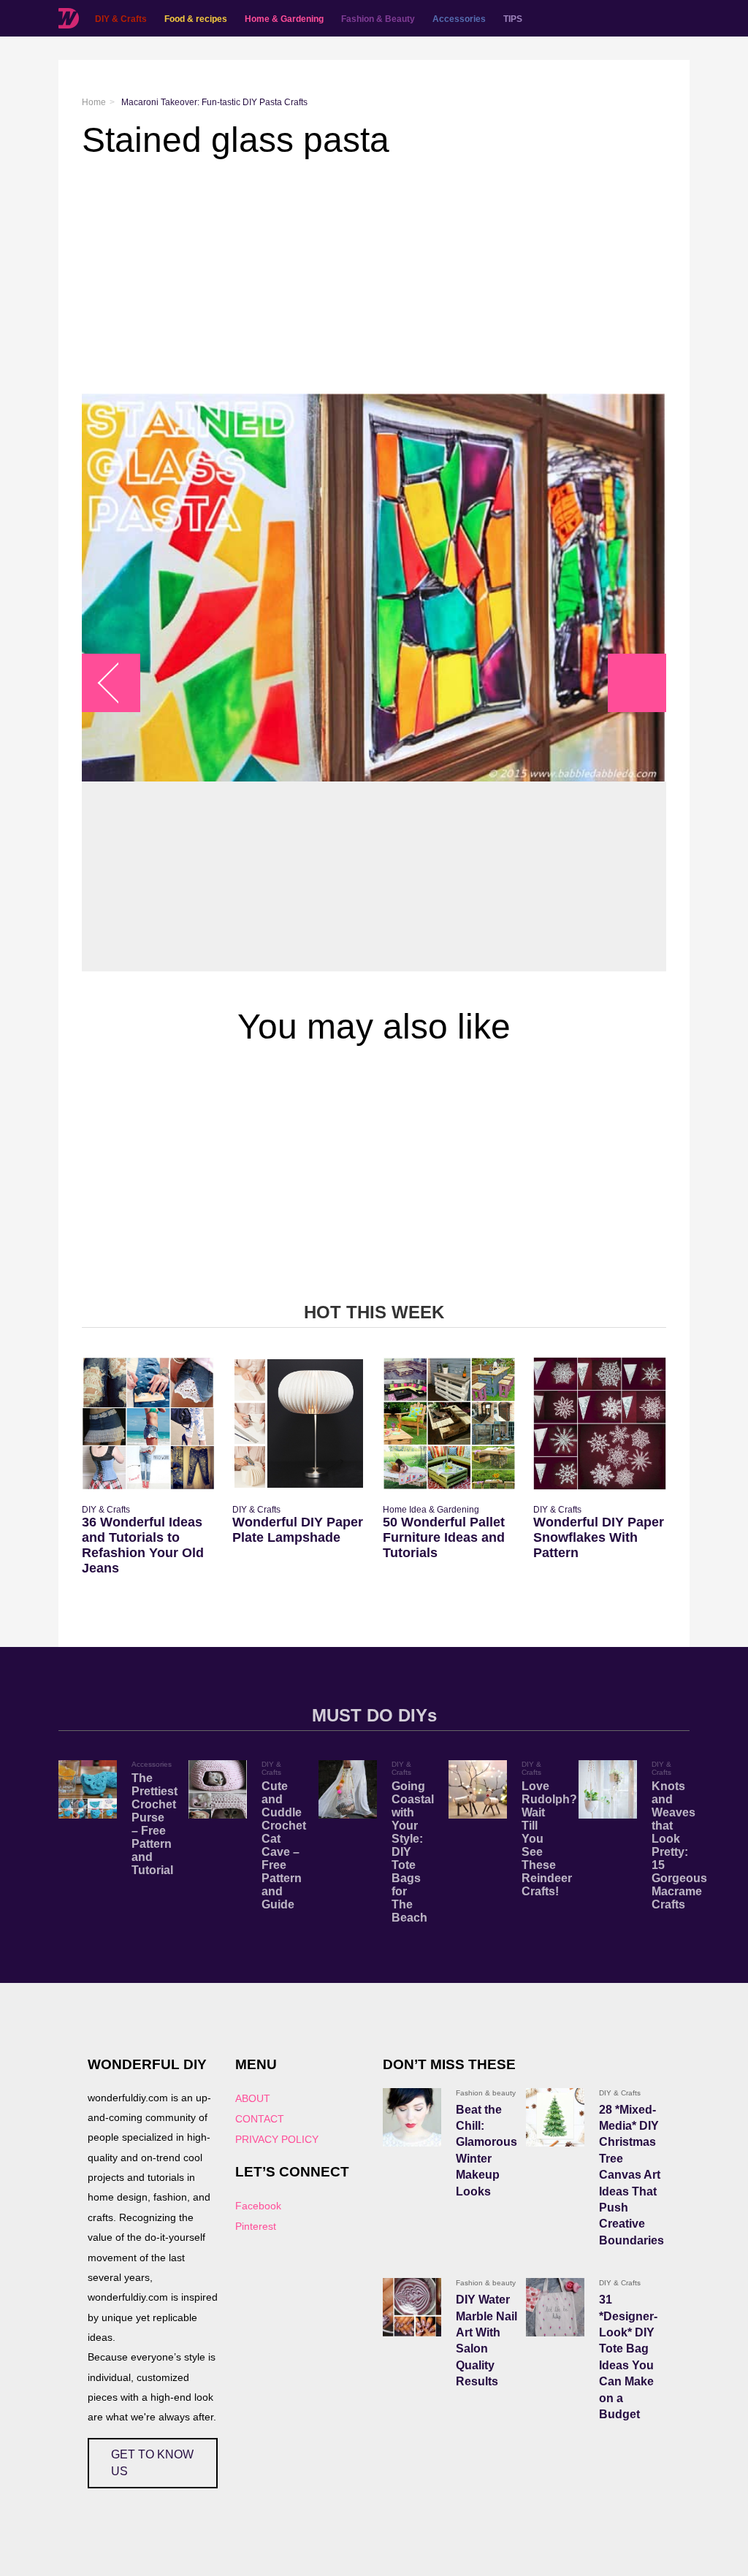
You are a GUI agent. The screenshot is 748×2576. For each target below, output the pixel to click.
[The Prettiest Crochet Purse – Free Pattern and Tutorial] (88, 1789)
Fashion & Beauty (378, 19)
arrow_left (119, 683)
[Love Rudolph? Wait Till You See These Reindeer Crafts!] (478, 1789)
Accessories (459, 19)
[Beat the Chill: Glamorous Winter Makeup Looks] (412, 2117)
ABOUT (253, 2098)
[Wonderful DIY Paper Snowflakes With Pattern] (600, 1423)
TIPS (513, 19)
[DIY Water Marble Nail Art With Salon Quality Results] (412, 2307)
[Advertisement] (374, 277)
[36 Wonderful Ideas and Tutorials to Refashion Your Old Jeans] (148, 1423)
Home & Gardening (284, 19)
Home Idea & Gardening (431, 1510)
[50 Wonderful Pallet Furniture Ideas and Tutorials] (449, 1423)
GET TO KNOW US (152, 2462)
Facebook (258, 2206)
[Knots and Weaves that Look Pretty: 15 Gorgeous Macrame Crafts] (608, 1789)
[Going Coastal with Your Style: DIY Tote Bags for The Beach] (348, 1789)
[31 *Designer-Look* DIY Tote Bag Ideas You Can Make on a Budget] (555, 2307)
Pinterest (256, 2226)
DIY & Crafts (121, 19)
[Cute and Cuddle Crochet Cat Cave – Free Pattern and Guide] (218, 1789)
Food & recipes (196, 19)
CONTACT (260, 2119)
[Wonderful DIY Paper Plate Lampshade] (299, 1423)
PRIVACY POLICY (277, 2139)
